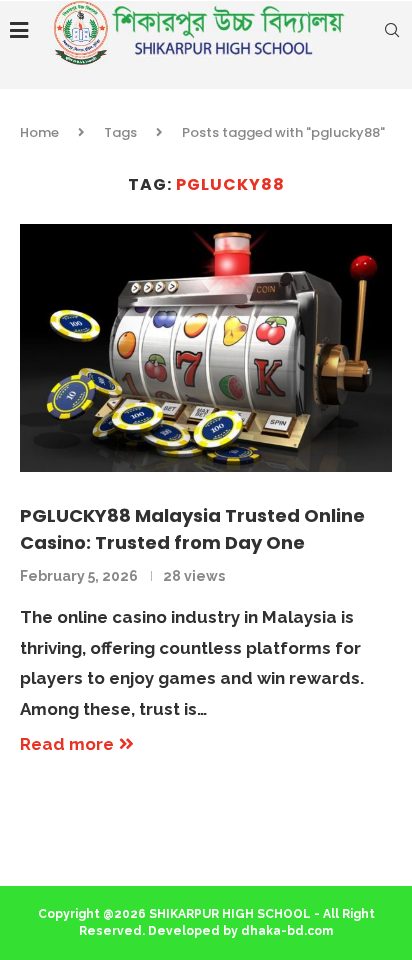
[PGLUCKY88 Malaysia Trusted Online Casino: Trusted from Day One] (206, 348)
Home (39, 132)
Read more (67, 744)
